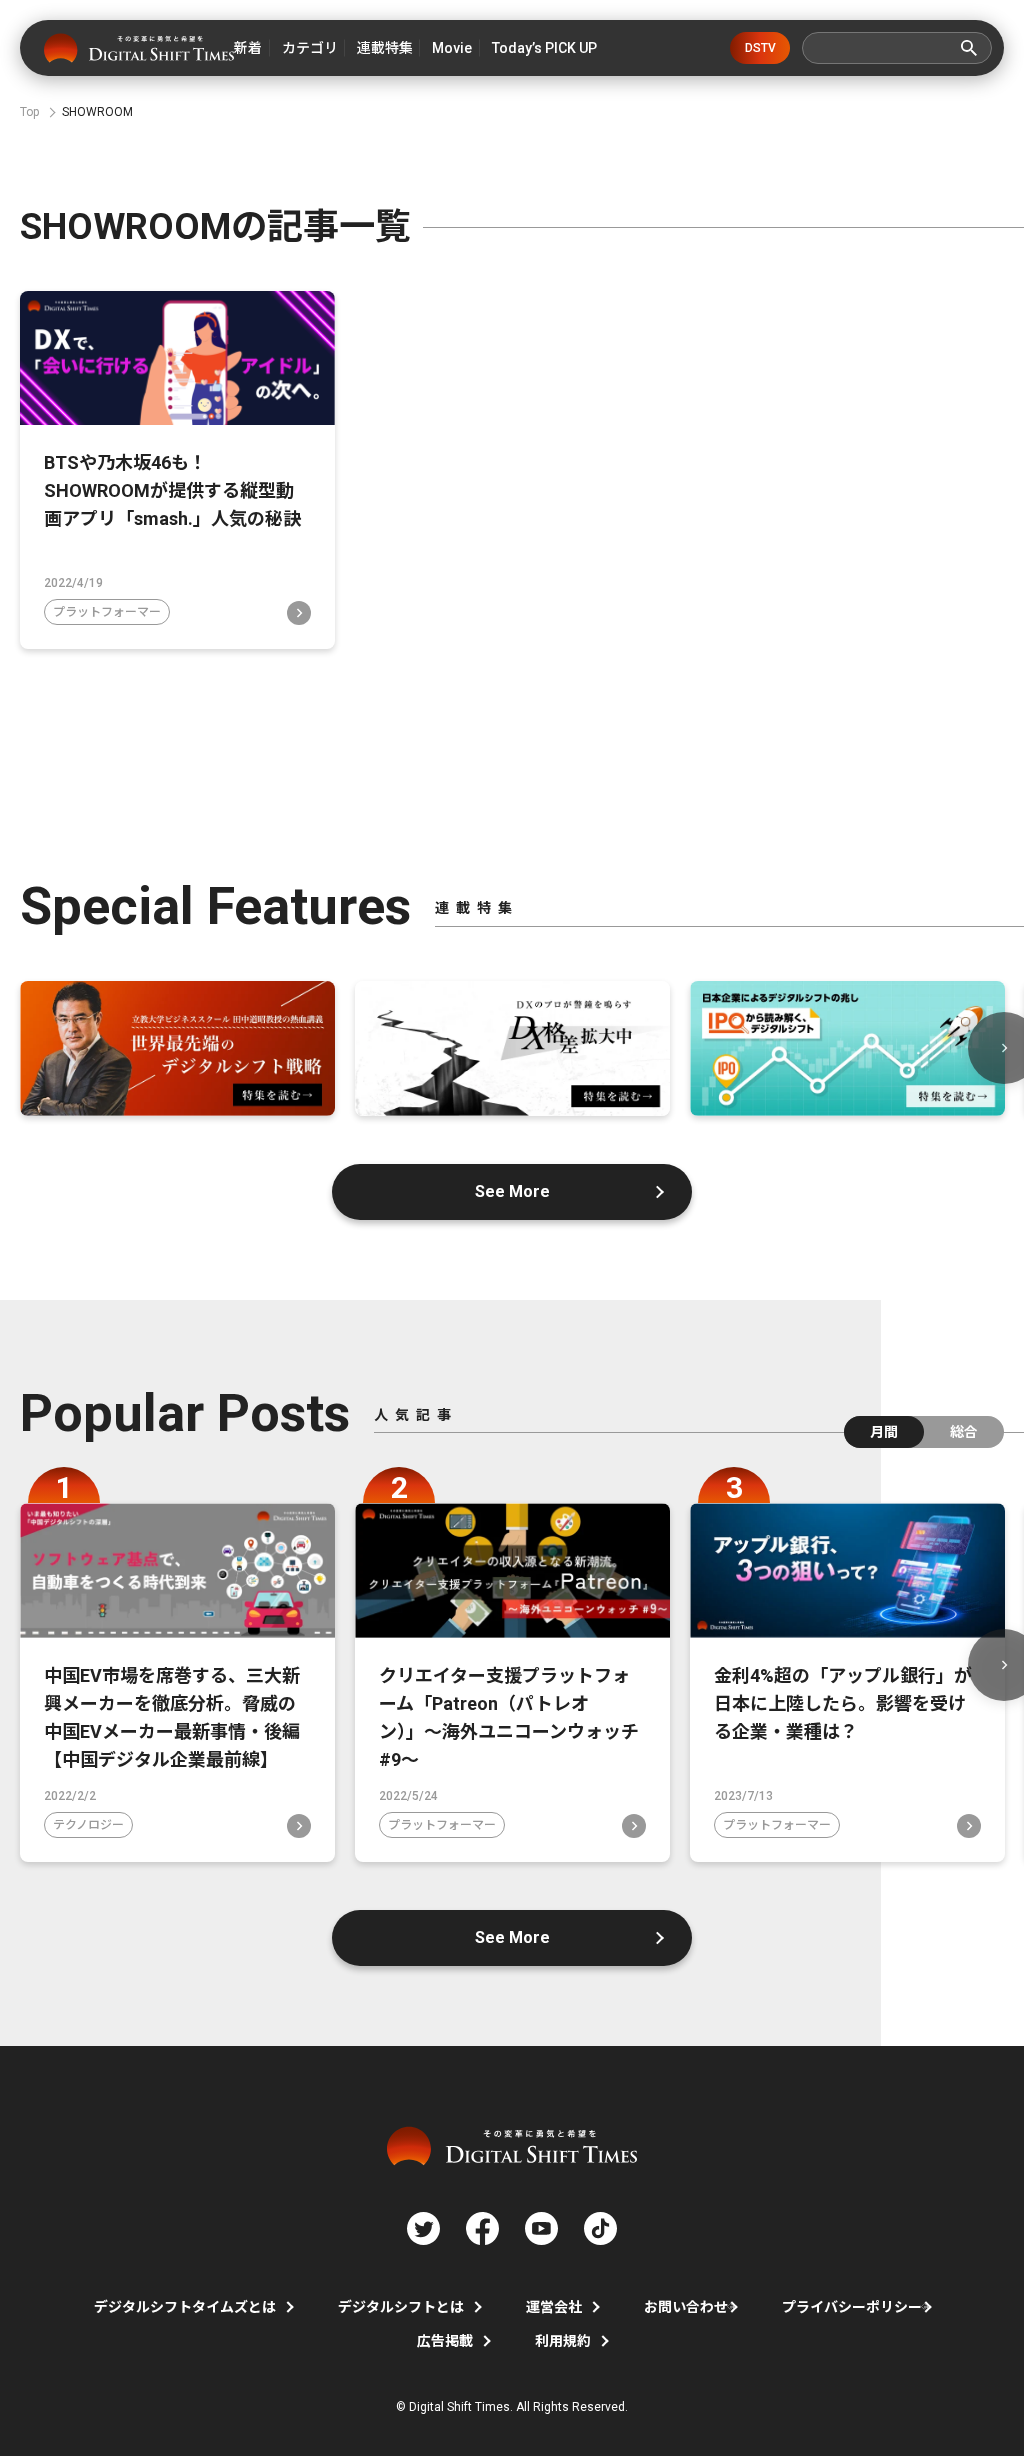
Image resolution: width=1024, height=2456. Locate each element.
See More (512, 1191)
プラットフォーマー (107, 612)
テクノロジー (88, 1825)
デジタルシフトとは (401, 2307)
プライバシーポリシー (852, 2307)
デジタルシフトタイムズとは (185, 2307)
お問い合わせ (686, 2307)
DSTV (760, 48)
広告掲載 (445, 2341)
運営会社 (554, 2307)
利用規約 (563, 2341)
